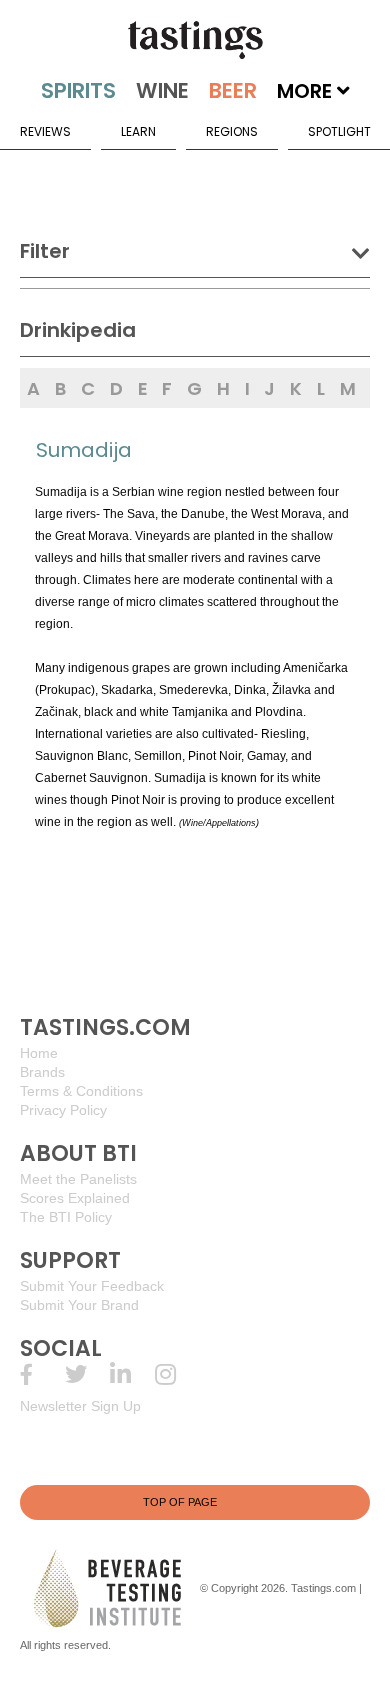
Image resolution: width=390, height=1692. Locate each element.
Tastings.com (323, 1588)
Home (39, 1053)
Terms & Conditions (81, 1091)
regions (232, 131)
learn (138, 131)
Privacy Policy (63, 1110)
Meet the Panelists (78, 1179)
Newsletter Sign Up (80, 1406)
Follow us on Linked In (132, 1374)
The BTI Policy (66, 1217)
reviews (45, 131)
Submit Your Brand (79, 1305)
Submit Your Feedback (92, 1286)
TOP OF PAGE (180, 1502)
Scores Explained (75, 1198)
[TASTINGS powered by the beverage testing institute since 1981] (195, 40)
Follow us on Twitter (87, 1374)
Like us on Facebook (42, 1374)
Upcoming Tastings (177, 1374)
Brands (42, 1072)
